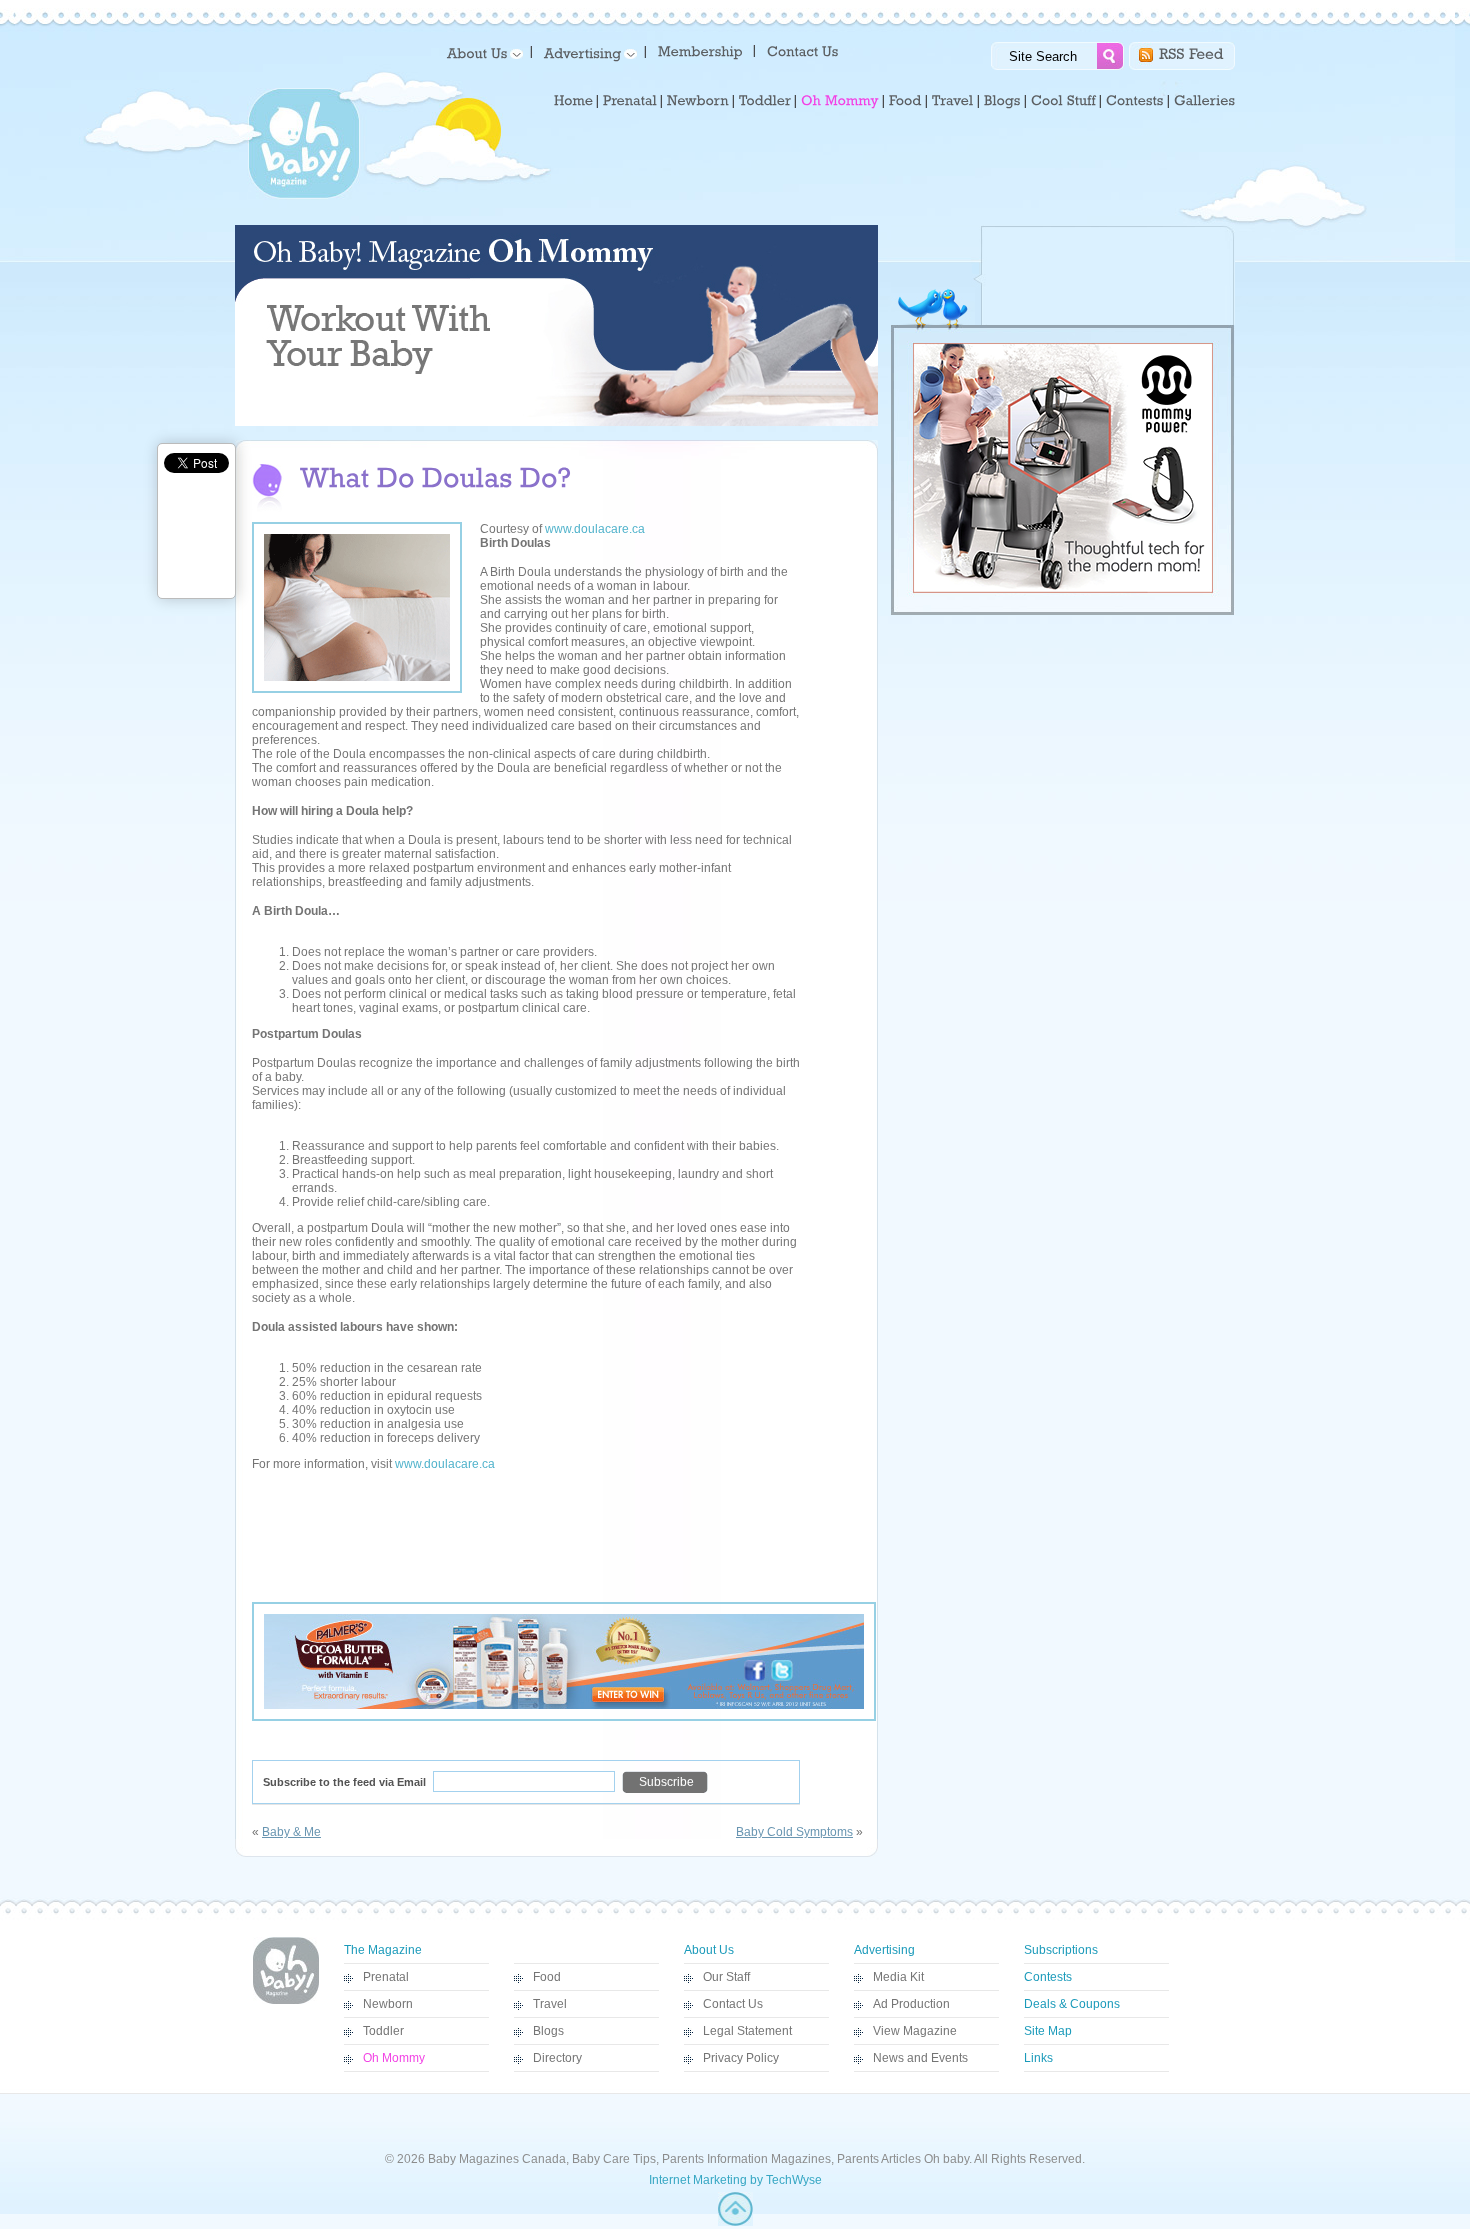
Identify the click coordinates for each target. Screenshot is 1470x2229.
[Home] (573, 101)
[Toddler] (765, 101)
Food (547, 1977)
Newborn (388, 2004)
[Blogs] (1002, 101)
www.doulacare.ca (595, 529)
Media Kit (898, 1977)
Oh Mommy (394, 2058)
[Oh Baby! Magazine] (304, 195)
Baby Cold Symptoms (794, 1832)
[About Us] (481, 52)
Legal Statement (747, 2031)
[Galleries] (1204, 101)
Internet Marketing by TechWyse (735, 2180)
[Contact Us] (804, 50)
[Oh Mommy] (840, 101)
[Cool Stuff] (1063, 101)
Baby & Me (291, 1832)
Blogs (548, 2031)
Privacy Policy (741, 2058)
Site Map (1048, 2031)
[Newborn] (698, 101)
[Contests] (1135, 101)
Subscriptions (1061, 1950)
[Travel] (953, 101)
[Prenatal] (630, 101)
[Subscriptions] (700, 50)
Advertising (884, 1950)
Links (1038, 2058)
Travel (550, 2004)
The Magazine (383, 1950)
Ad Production (911, 2004)
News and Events (920, 2058)
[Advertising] (587, 52)
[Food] (905, 101)
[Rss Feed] (1191, 52)
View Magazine (915, 2031)
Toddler (383, 2031)
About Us (709, 1950)
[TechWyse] (735, 2222)
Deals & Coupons (1072, 2004)
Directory (557, 2058)
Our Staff (726, 1977)
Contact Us (733, 2004)
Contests (1048, 1977)
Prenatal (386, 1977)
